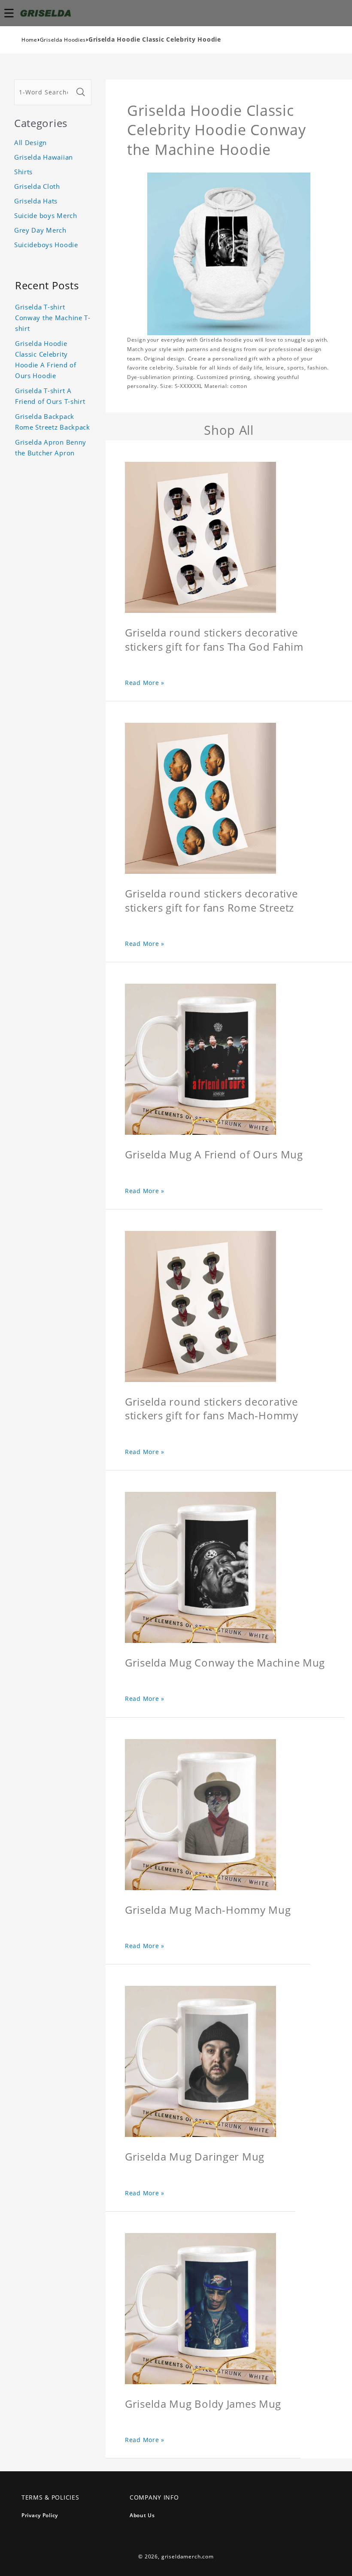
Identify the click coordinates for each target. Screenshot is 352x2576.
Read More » (145, 683)
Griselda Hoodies (63, 40)
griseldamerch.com (188, 2556)
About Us (142, 2515)
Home (29, 40)
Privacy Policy (40, 2515)
